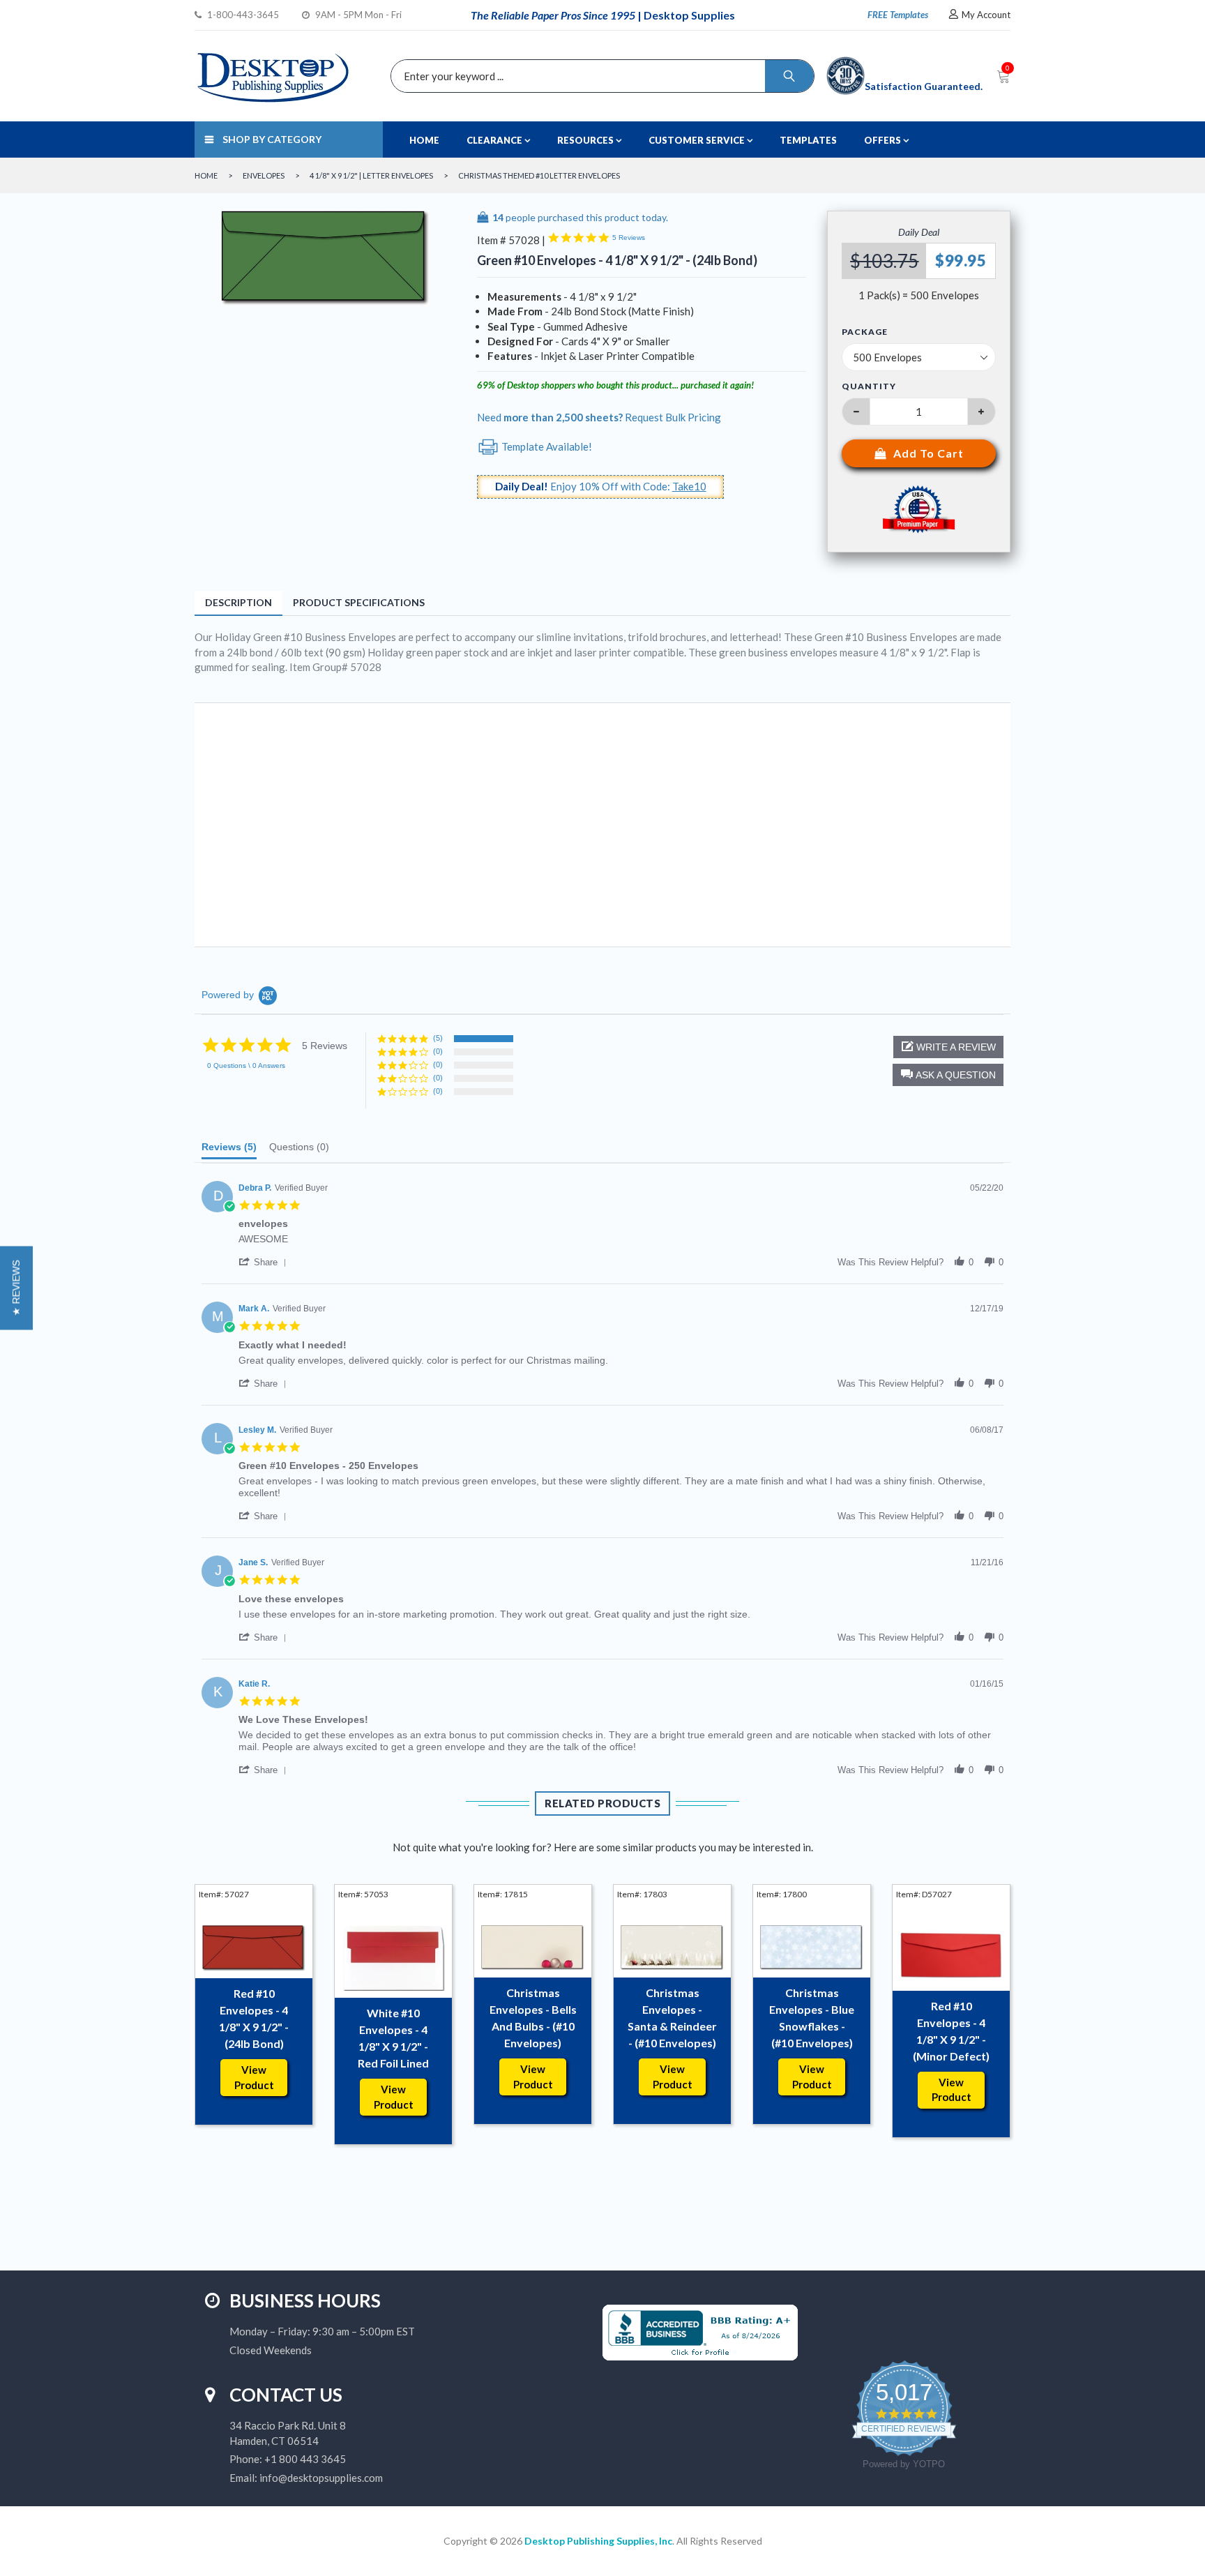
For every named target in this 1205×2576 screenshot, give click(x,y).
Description (238, 602)
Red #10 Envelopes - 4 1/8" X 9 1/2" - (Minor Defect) (951, 2031)
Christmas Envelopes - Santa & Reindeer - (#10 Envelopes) (672, 2018)
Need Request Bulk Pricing (599, 417)
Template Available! (546, 446)
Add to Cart (929, 453)
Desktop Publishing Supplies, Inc (598, 2541)
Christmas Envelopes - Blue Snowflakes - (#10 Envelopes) (812, 2018)
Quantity (869, 386)
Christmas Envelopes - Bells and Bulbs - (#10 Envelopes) (533, 2018)
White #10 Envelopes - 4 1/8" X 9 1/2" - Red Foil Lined (393, 2038)
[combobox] (599, 76)
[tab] (229, 1150)
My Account (986, 15)
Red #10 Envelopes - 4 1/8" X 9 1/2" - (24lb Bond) (254, 2018)
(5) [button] (438, 1038)
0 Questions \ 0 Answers (246, 1065)
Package (865, 332)
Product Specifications (359, 602)
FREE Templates (898, 15)
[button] (948, 1075)
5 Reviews (629, 238)
